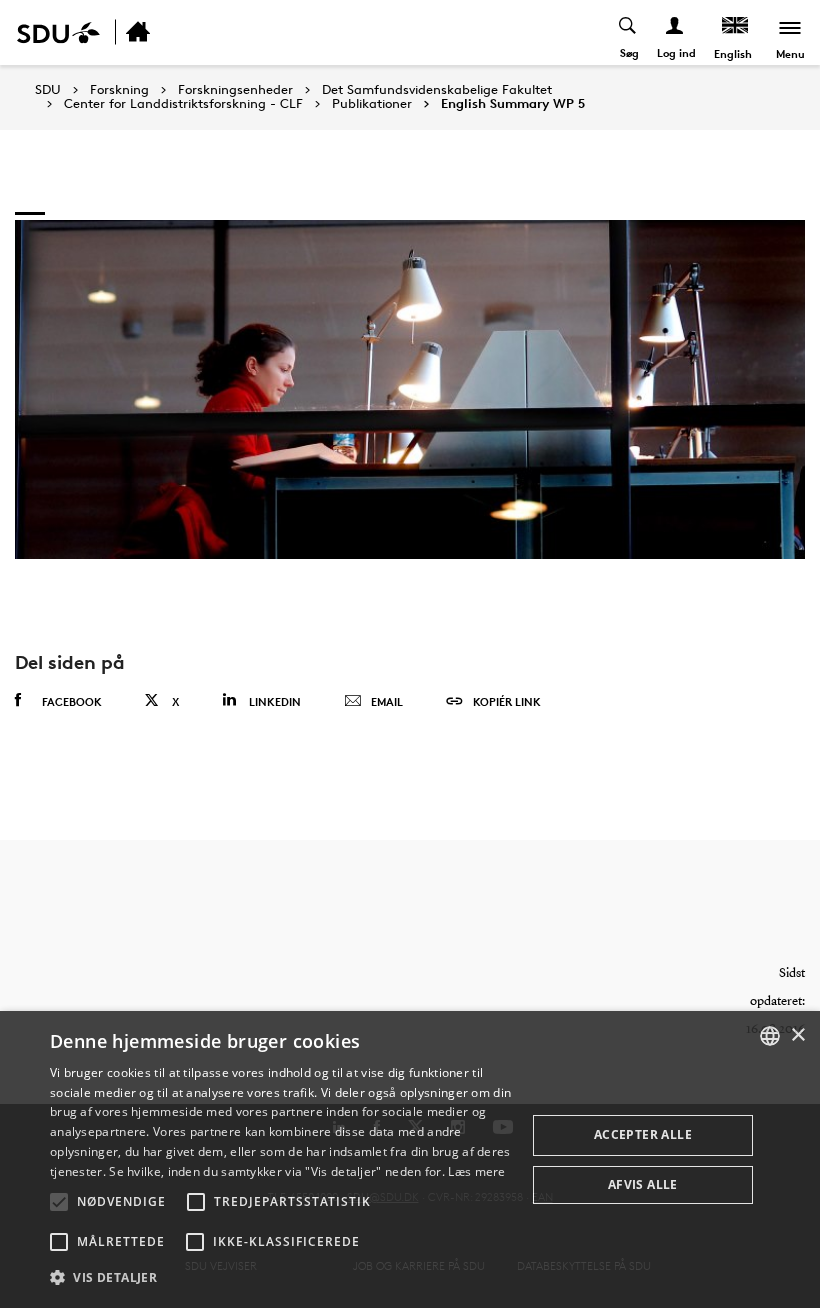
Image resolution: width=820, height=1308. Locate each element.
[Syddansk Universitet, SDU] (58, 32)
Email (387, 701)
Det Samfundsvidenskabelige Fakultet (437, 90)
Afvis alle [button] (643, 1184)
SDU (48, 89)
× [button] (797, 1035)
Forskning (119, 90)
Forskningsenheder (235, 90)
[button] (59, 1202)
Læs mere (476, 1171)
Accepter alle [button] (643, 1134)
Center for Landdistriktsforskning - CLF (183, 104)
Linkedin (275, 701)
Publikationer (372, 104)
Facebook (72, 701)
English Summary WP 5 (513, 104)
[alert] (410, 1159)
